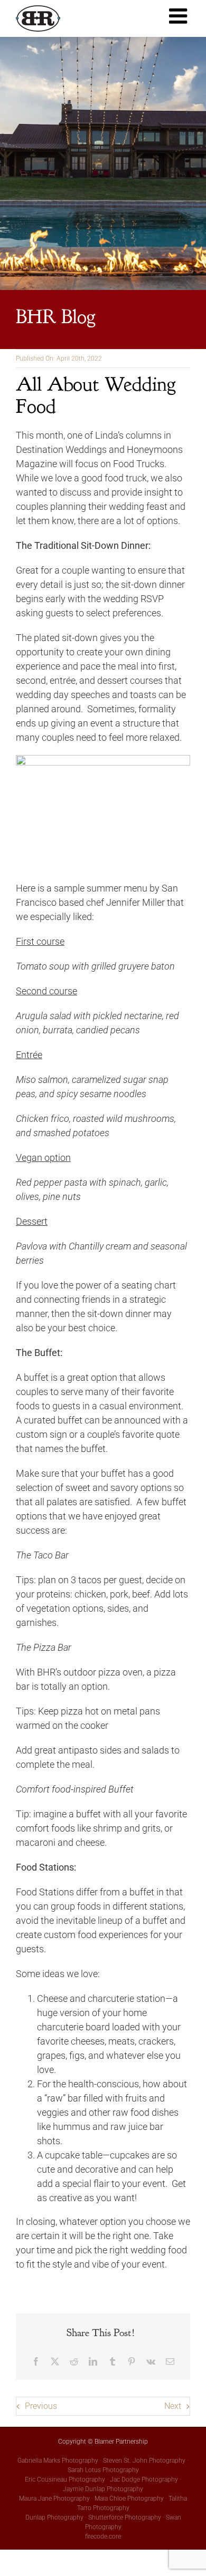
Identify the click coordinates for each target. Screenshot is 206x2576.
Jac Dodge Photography (144, 2480)
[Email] (170, 2361)
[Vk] (151, 2361)
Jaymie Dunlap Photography (103, 2489)
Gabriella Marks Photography (58, 2461)
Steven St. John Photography (144, 2461)
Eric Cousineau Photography (65, 2480)
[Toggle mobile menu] (180, 16)
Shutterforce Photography (125, 2517)
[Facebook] (36, 2361)
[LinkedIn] (93, 2361)
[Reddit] (74, 2361)
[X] (55, 2361)
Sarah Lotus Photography (103, 2470)
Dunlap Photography (54, 2517)
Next (173, 2406)
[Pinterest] (132, 2361)
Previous (41, 2406)
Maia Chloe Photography (129, 2498)
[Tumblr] (113, 2361)
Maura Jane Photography (54, 2498)
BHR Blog (56, 317)
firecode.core (103, 2536)
